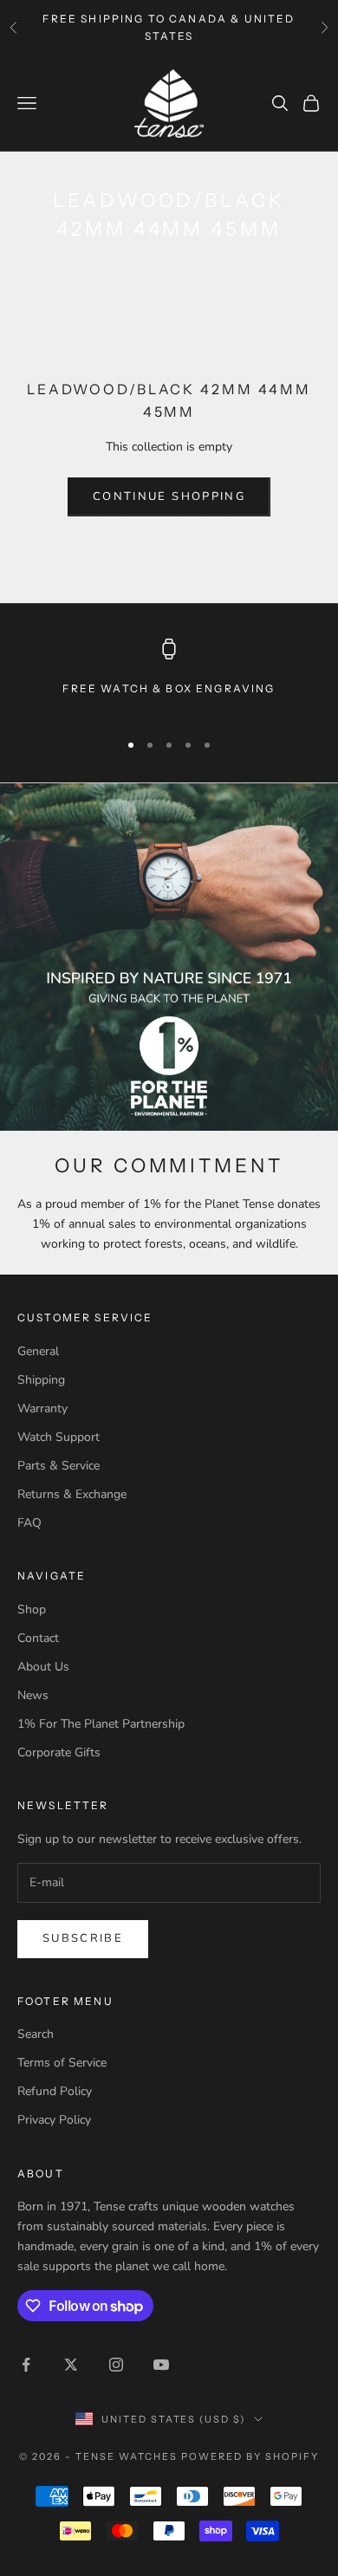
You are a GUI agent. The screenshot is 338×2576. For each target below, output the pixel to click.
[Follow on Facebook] (26, 2365)
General (38, 1351)
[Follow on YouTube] (161, 2365)
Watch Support (58, 1437)
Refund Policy (55, 2091)
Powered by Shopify (250, 2456)
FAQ (29, 1523)
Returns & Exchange (72, 1494)
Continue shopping (169, 496)
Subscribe (83, 1938)
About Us (43, 1667)
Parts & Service (58, 1466)
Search (36, 2034)
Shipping (41, 1380)
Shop (32, 1609)
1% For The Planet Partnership (101, 1724)
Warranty (42, 1408)
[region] (169, 677)
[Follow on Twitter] (71, 2365)
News (33, 1695)
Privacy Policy (54, 2120)
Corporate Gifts (59, 1752)
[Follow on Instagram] (116, 2365)
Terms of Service (62, 2063)
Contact (38, 1638)
